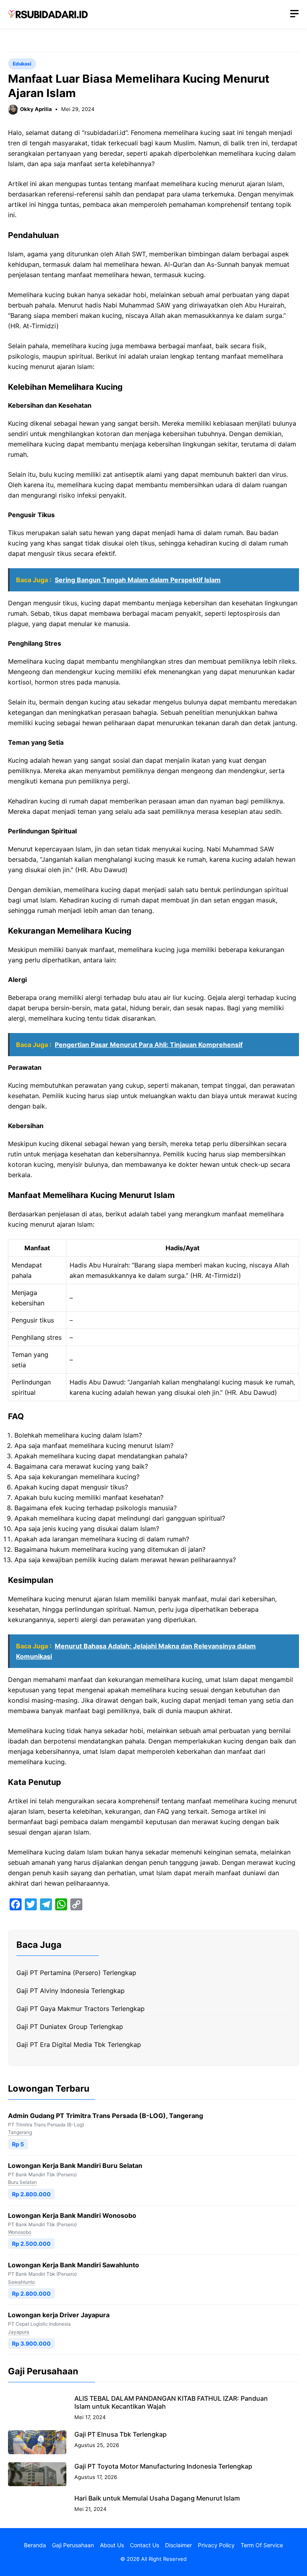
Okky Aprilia (36, 109)
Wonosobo (20, 2232)
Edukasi (22, 64)
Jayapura (19, 2332)
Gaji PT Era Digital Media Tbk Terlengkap (79, 2045)
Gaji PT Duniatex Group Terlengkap (70, 2027)
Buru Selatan (22, 2182)
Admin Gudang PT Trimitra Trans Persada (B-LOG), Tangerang (106, 2116)
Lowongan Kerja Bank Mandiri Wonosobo (72, 2215)
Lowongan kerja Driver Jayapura (59, 2315)
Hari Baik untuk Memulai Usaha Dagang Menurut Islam (157, 2498)
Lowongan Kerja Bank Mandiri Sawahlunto (74, 2265)
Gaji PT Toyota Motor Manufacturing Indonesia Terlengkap (163, 2466)
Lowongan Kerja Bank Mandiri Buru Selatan (75, 2166)
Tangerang (20, 2132)
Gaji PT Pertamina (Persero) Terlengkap (76, 1973)
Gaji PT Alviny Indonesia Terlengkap (71, 1991)
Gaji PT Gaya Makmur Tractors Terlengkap (81, 2009)
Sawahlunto (21, 2282)
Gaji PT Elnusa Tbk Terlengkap (121, 2434)
